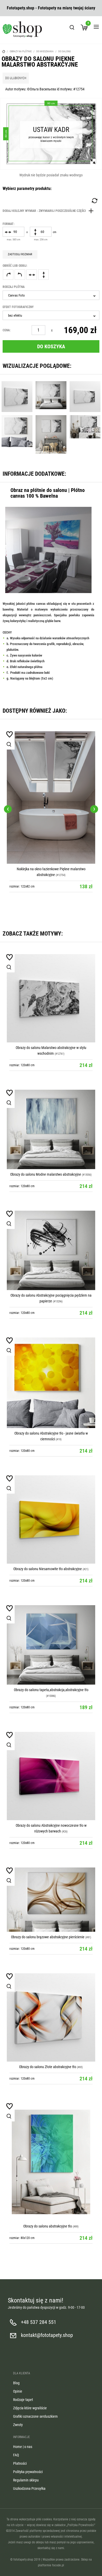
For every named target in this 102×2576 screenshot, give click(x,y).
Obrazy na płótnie (21, 51)
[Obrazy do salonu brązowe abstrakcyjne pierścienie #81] (51, 1900)
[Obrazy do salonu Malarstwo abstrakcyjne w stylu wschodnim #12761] (51, 998)
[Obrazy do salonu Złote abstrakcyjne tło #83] (51, 2017)
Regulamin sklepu (26, 2480)
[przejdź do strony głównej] (22, 29)
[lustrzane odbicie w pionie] (43, 275)
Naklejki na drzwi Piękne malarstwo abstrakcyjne (46, 825)
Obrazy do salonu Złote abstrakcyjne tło (48, 2067)
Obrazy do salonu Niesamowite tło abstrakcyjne (48, 1569)
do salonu (65, 51)
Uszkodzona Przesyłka (29, 2488)
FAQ (16, 2455)
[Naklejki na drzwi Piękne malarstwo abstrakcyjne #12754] (51, 775)
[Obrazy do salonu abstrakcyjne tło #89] (51, 2162)
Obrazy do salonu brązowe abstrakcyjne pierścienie (48, 1937)
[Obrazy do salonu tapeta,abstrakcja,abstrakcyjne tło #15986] (51, 1645)
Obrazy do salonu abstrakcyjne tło (48, 2226)
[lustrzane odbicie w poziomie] (32, 275)
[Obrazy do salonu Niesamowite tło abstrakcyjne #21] (51, 1519)
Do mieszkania (45, 51)
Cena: (7, 330)
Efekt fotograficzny (18, 307)
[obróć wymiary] (94, 201)
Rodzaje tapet (23, 2400)
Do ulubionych (16, 78)
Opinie (18, 2391)
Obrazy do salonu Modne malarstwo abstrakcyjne (46, 1174)
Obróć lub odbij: (15, 266)
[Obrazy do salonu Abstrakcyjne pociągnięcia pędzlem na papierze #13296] (51, 1250)
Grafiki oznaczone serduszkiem (35, 2416)
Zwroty (18, 2425)
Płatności (20, 2463)
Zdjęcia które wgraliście (30, 2408)
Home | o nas (23, 2447)
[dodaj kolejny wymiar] (49, 211)
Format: (8, 224)
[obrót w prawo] (8, 275)
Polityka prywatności (28, 2472)
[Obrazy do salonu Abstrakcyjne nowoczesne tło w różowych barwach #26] (51, 1776)
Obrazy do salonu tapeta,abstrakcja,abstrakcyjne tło (51, 1690)
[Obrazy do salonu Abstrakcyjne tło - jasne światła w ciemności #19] (51, 1383)
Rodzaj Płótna (14, 287)
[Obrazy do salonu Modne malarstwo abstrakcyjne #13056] (51, 1129)
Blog (16, 2383)
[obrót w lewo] (20, 275)
